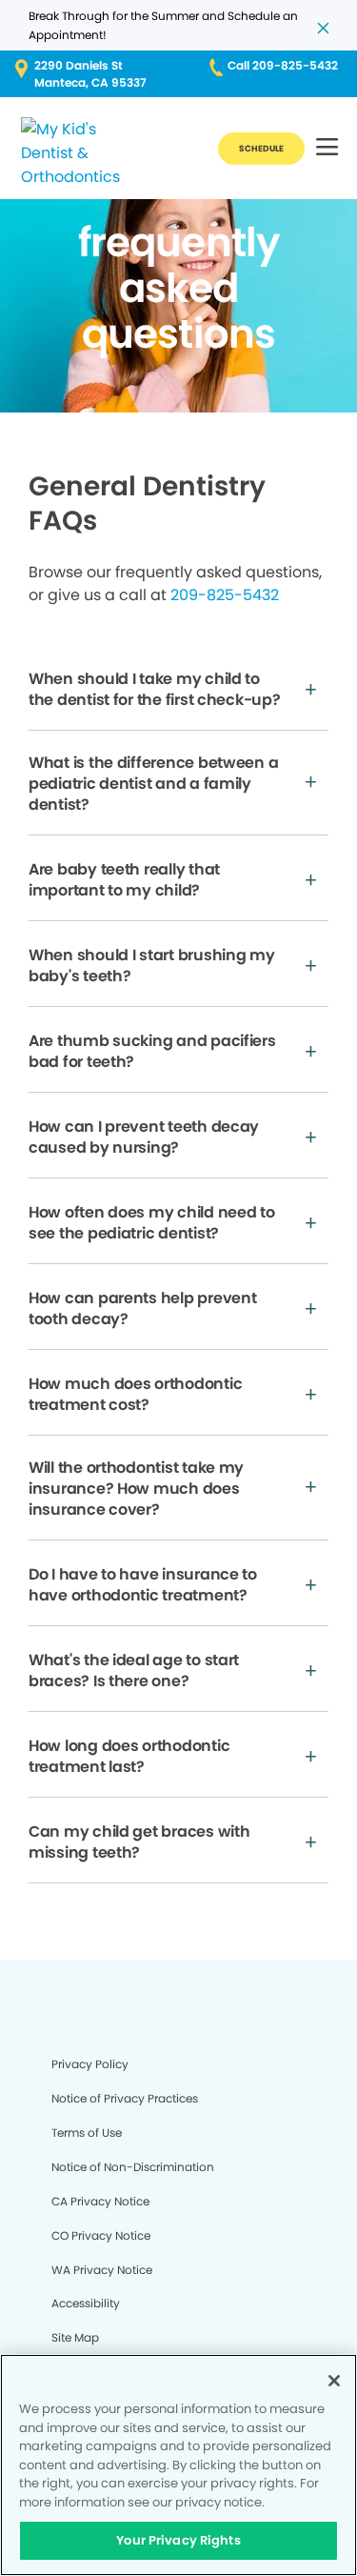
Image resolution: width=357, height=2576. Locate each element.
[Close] (334, 2381)
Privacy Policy (90, 2064)
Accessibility (86, 2303)
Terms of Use (87, 2133)
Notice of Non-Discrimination (133, 2167)
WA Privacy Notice (102, 2270)
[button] (327, 148)
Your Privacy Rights (178, 2540)
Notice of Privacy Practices (125, 2098)
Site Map (75, 2337)
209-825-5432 (225, 595)
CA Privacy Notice (100, 2201)
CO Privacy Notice (101, 2235)
